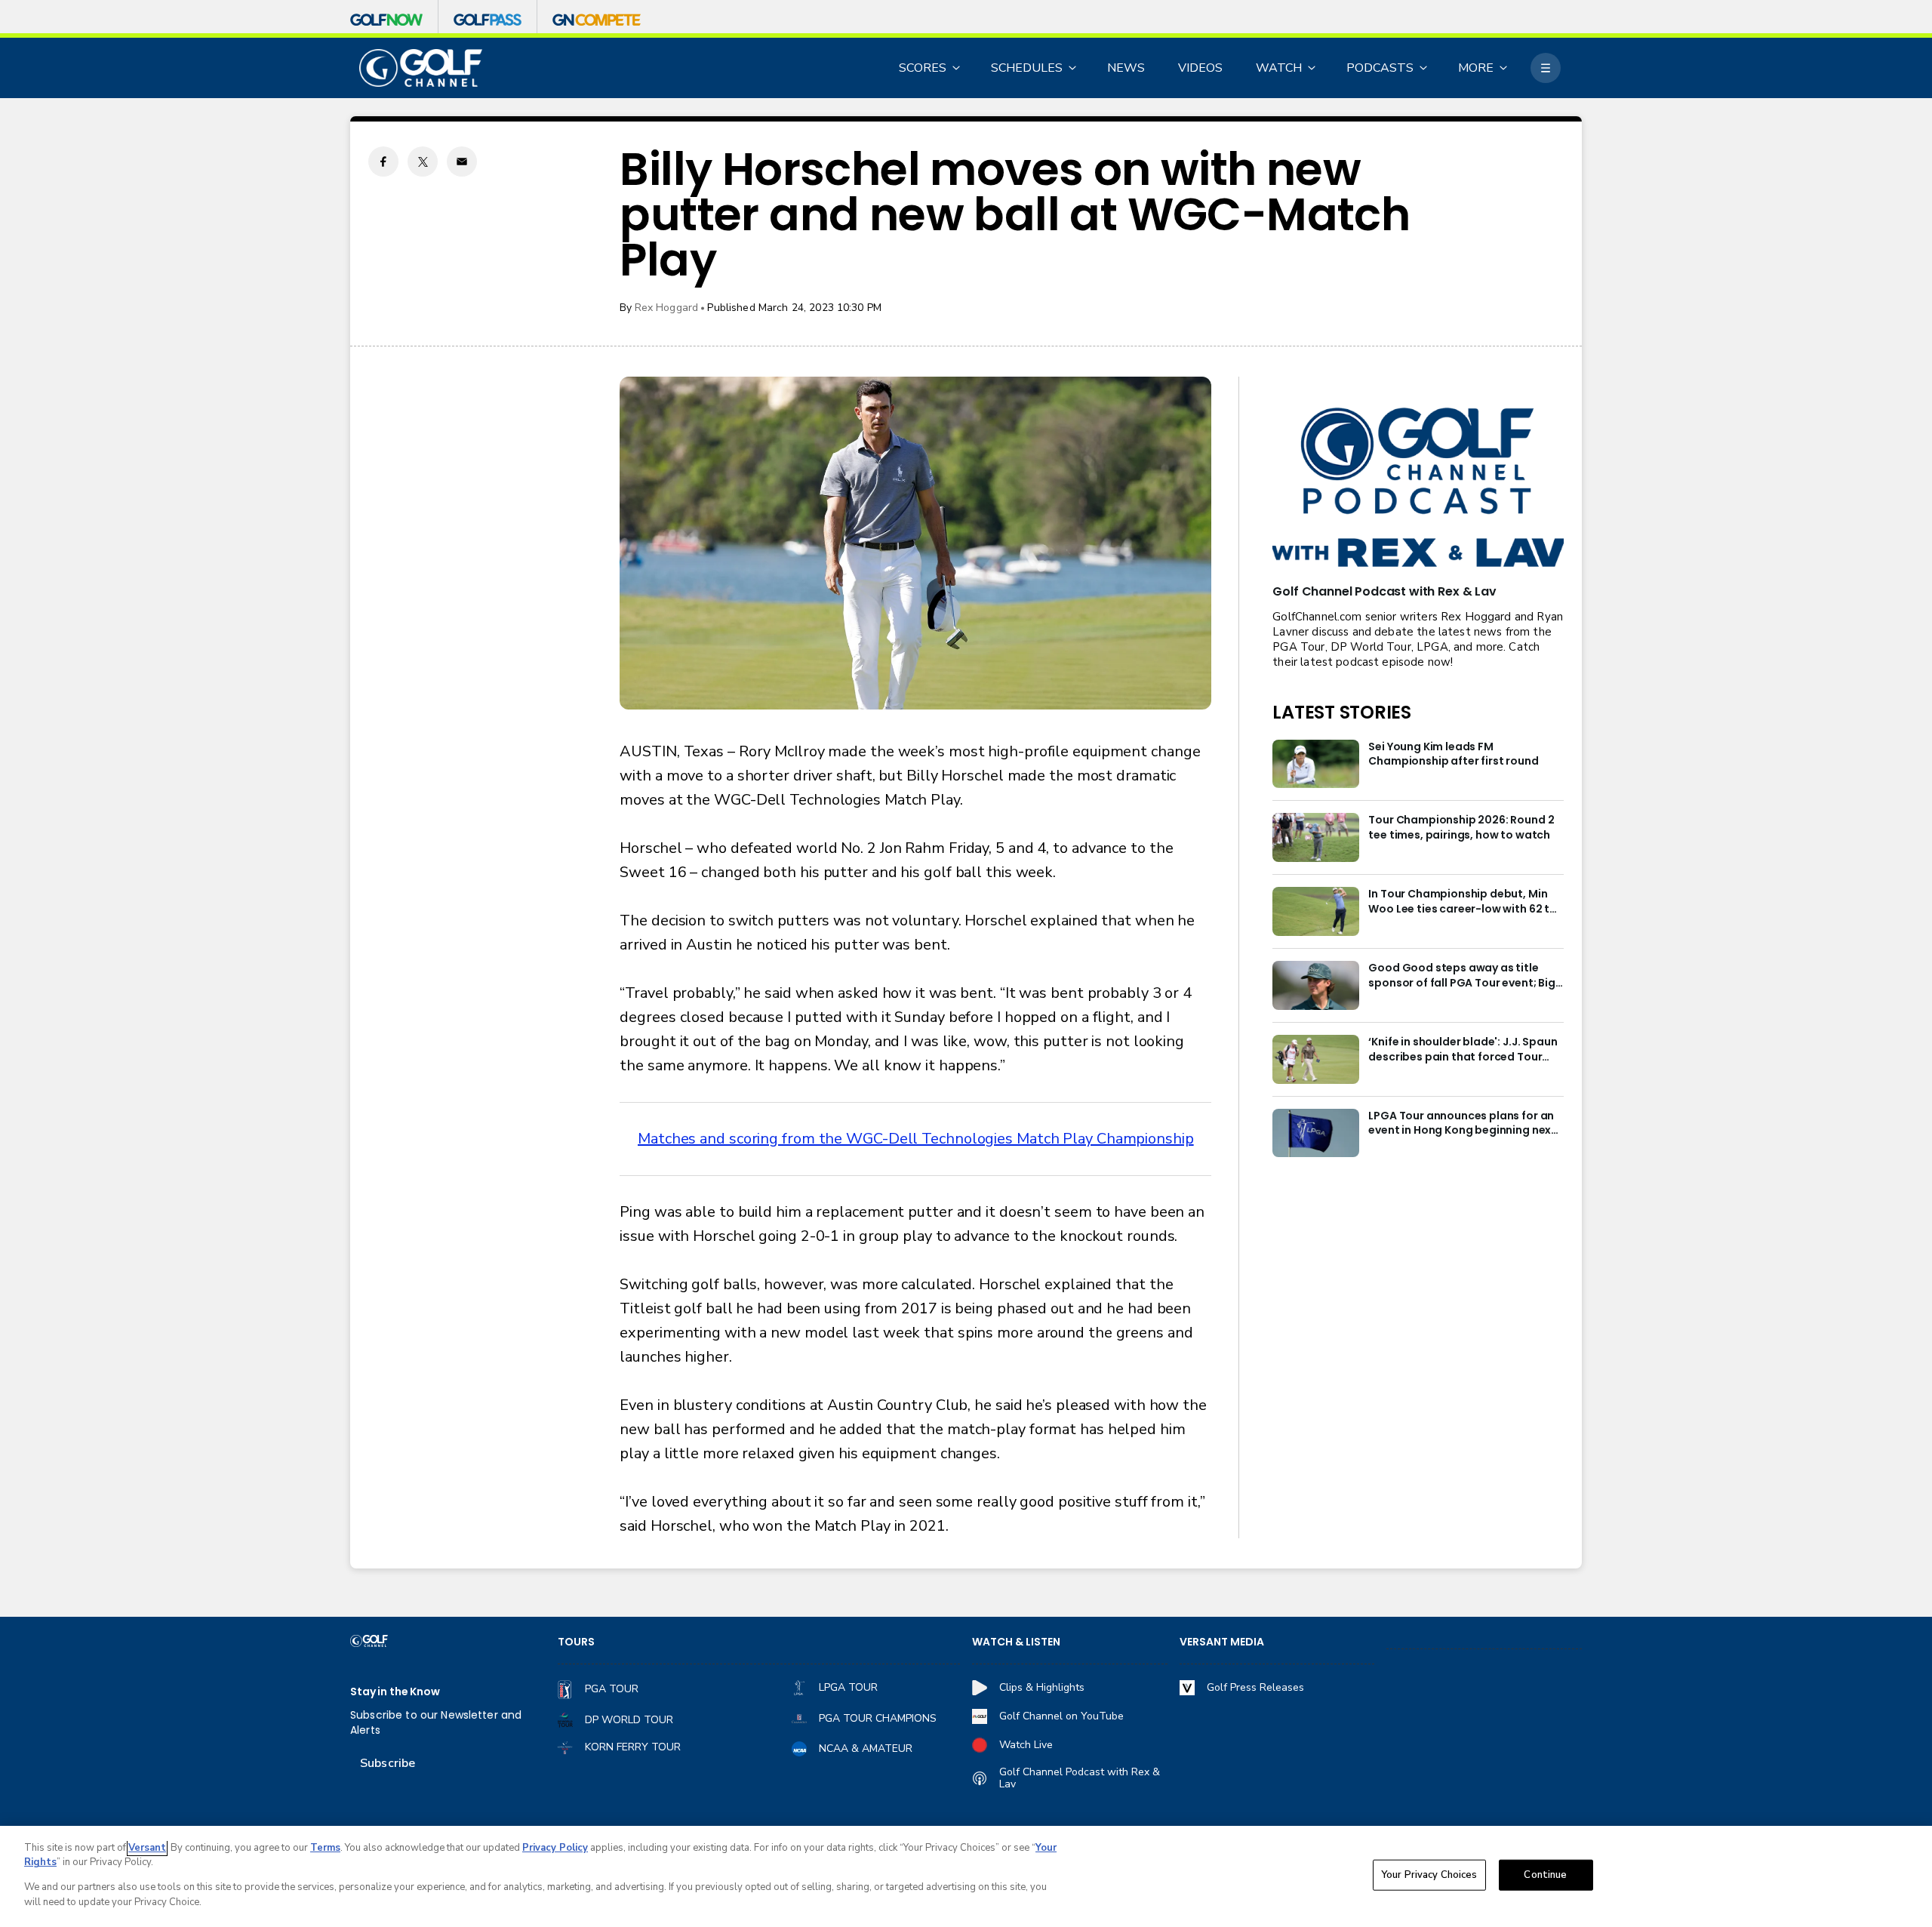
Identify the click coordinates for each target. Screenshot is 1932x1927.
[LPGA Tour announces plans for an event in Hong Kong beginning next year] (1316, 1133)
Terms (325, 1848)
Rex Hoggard (667, 308)
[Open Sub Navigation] (957, 68)
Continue (1545, 1875)
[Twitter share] (423, 162)
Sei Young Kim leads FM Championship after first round (1453, 754)
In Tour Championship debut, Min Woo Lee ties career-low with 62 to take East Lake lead (1463, 902)
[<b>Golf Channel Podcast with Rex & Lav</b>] (1418, 489)
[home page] (421, 68)
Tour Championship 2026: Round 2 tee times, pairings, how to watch (1461, 828)
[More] (1546, 68)
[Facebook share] (383, 162)
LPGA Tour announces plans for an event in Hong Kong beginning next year (1462, 1124)
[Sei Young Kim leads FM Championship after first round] (1316, 764)
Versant (147, 1848)
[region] (966, 1876)
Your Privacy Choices (1429, 1875)
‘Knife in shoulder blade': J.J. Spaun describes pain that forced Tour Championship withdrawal (1463, 1050)
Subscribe (388, 1763)
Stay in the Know (395, 1692)
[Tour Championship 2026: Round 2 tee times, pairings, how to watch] (1316, 837)
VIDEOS (1200, 68)
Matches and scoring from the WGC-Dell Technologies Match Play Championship (916, 1139)
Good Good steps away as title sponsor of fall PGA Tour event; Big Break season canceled (1461, 976)
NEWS (1126, 68)
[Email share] (462, 162)
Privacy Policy (555, 1848)
